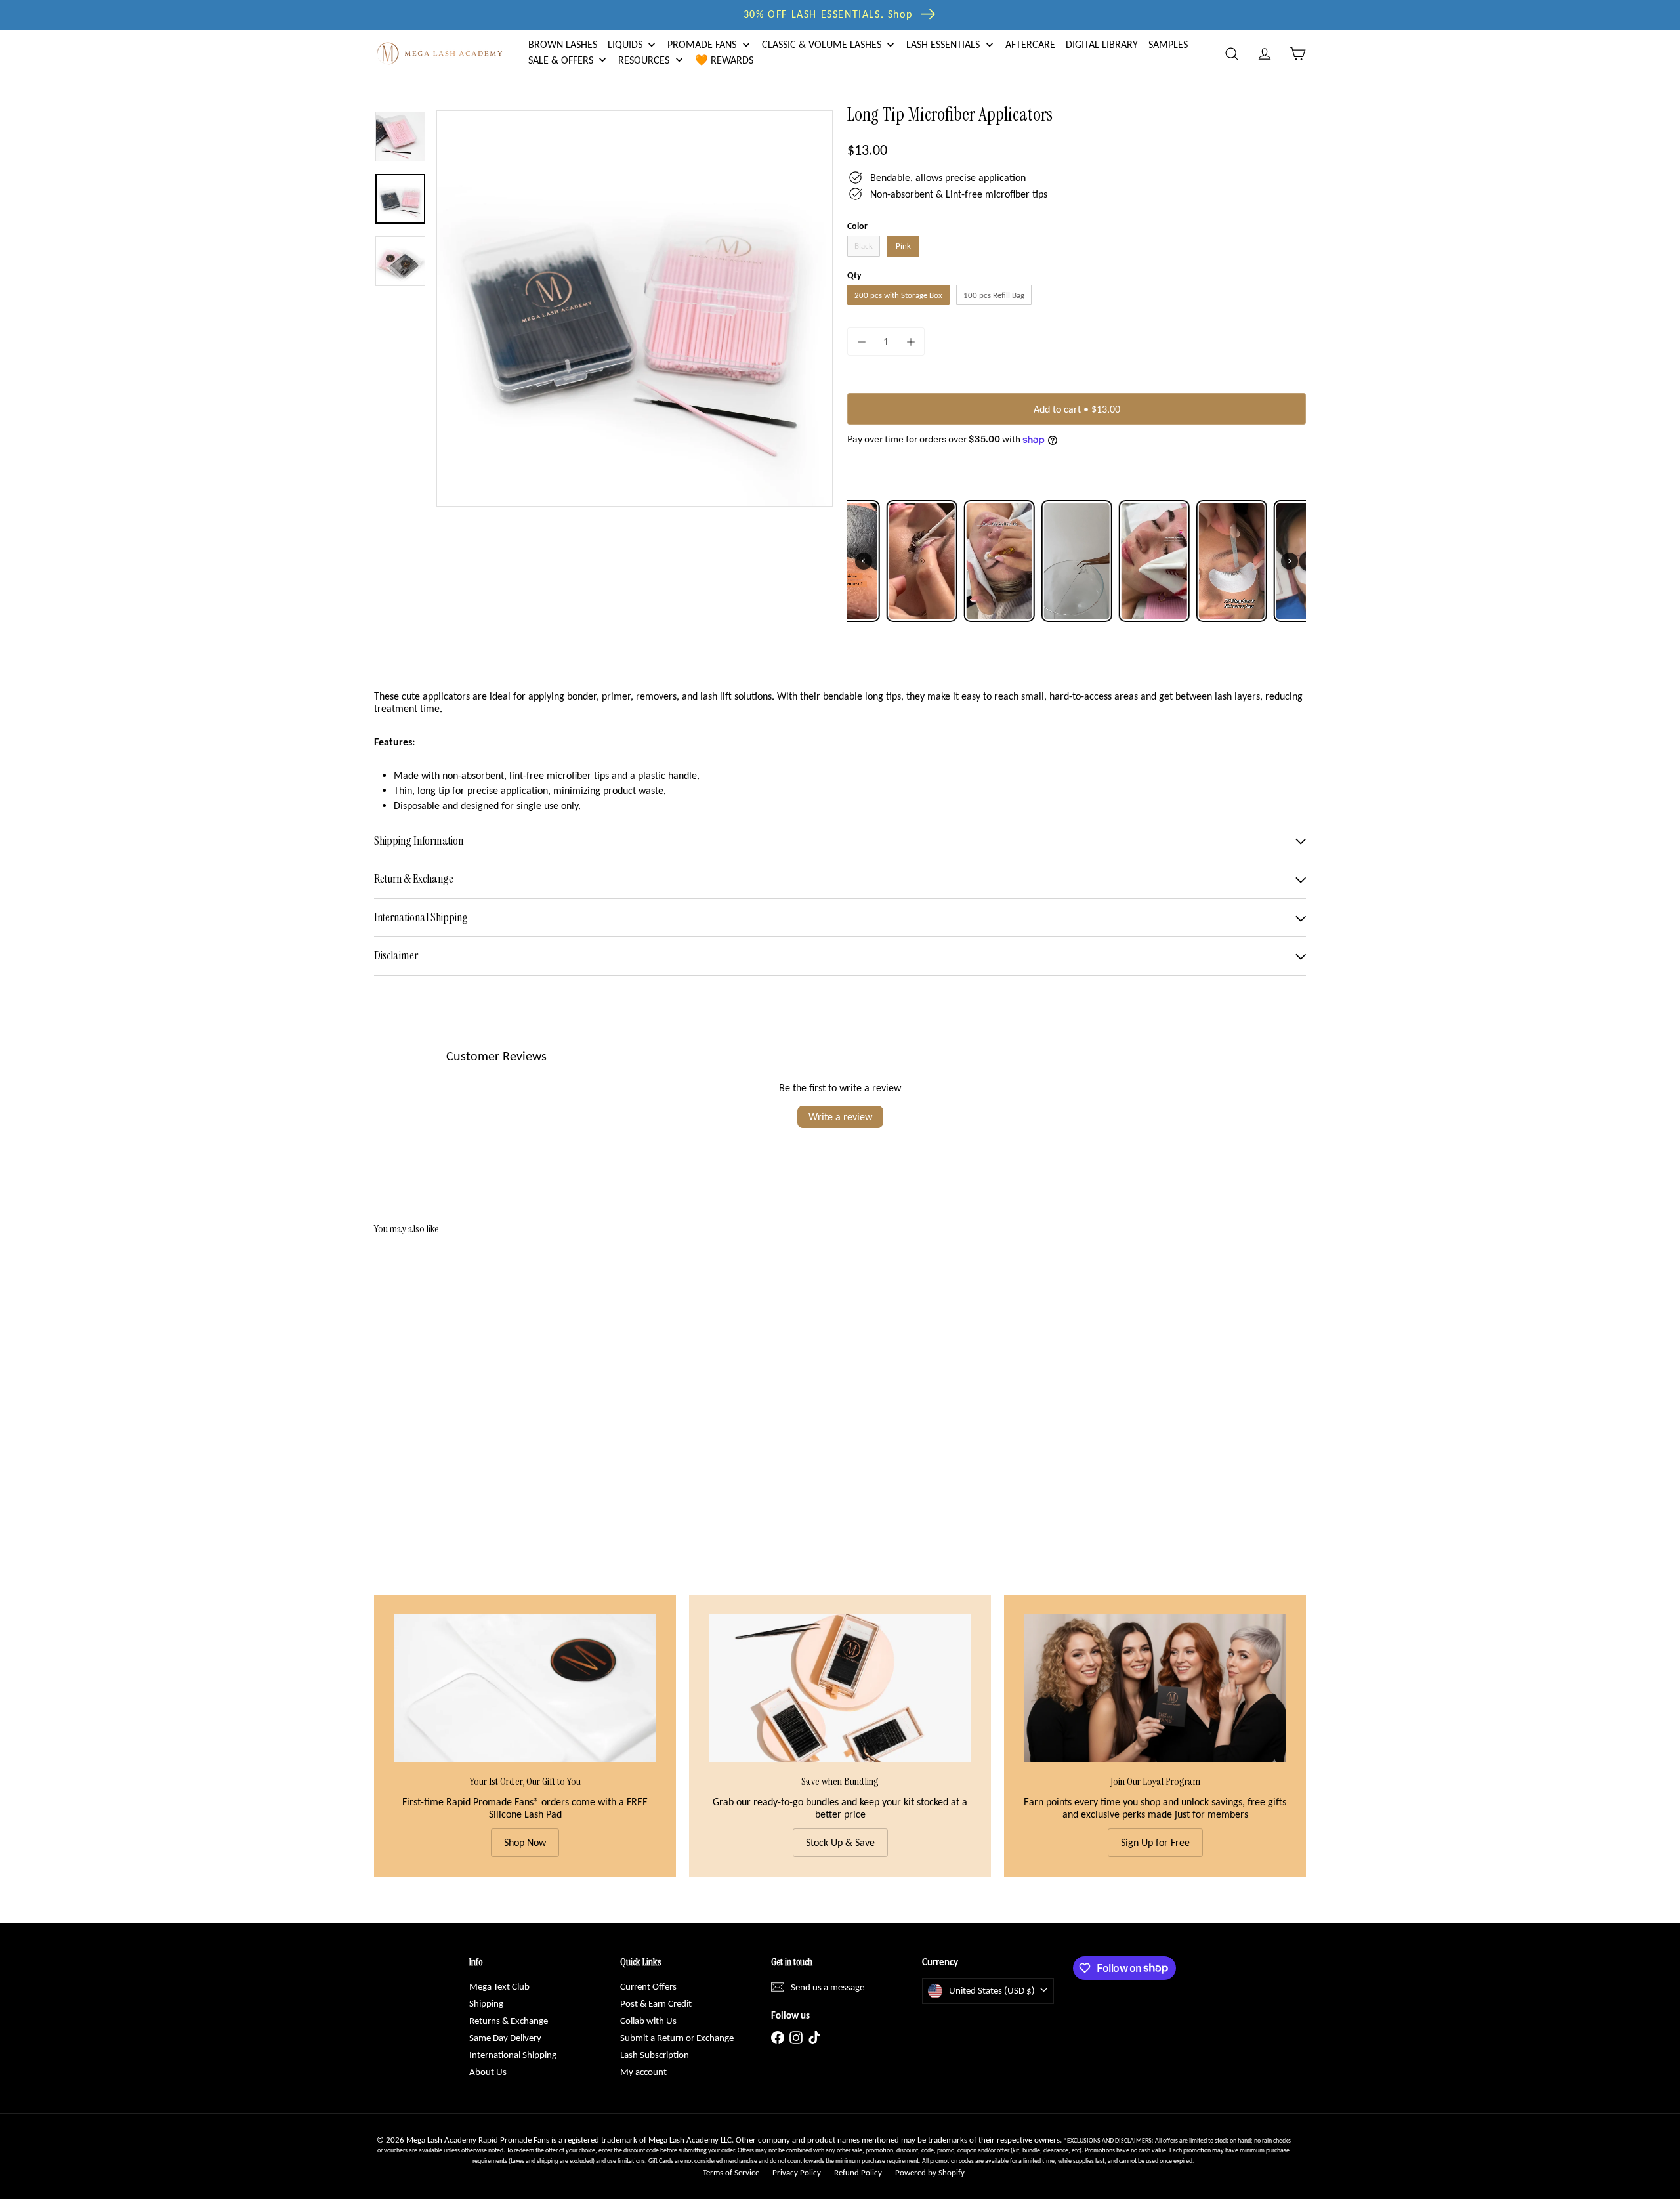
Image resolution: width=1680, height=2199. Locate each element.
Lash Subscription (655, 2055)
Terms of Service (731, 2172)
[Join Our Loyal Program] (1155, 1688)
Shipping (486, 2003)
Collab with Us (648, 2021)
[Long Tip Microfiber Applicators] (446, 1366)
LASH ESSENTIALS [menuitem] (943, 45)
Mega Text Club (499, 1986)
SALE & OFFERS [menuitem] (561, 60)
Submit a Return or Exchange (677, 2038)
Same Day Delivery (505, 2038)
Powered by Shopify (930, 2172)
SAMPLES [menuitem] (1168, 45)
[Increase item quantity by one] (911, 342)
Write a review (840, 1117)
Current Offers (648, 1986)
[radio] (864, 246)
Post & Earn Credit (656, 2003)
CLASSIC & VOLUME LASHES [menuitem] (822, 45)
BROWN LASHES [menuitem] (563, 45)
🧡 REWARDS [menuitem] (724, 60)
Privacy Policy (797, 2172)
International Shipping (513, 2055)
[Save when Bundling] (840, 1688)
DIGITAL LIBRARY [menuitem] (1102, 45)
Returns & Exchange (509, 2021)
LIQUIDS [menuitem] (625, 45)
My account (643, 2072)
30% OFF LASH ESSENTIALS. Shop (828, 14)
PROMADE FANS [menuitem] (702, 45)
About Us (488, 2072)
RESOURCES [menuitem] (644, 60)
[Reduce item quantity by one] (861, 342)
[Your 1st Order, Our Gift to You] (525, 1688)
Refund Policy (858, 2172)
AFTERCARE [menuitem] (1030, 45)
